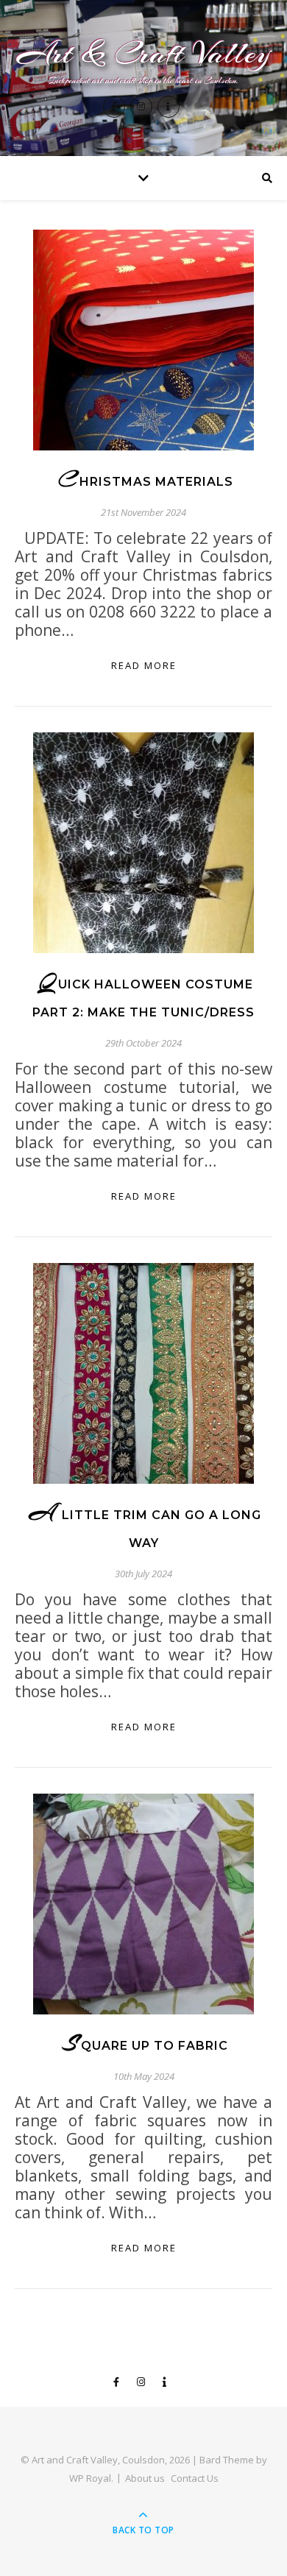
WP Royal (90, 2478)
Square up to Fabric (145, 2046)
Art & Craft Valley (144, 53)
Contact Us (195, 2478)
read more (144, 665)
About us (145, 2478)
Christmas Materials (146, 482)
